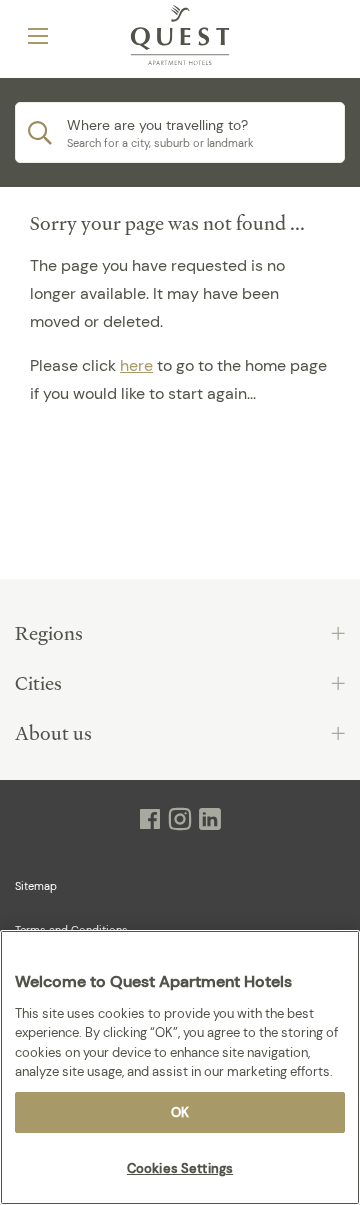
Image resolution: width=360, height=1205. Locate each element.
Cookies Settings (180, 1168)
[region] (180, 1067)
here (136, 365)
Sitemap (36, 886)
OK (180, 1112)
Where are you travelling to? (157, 125)
